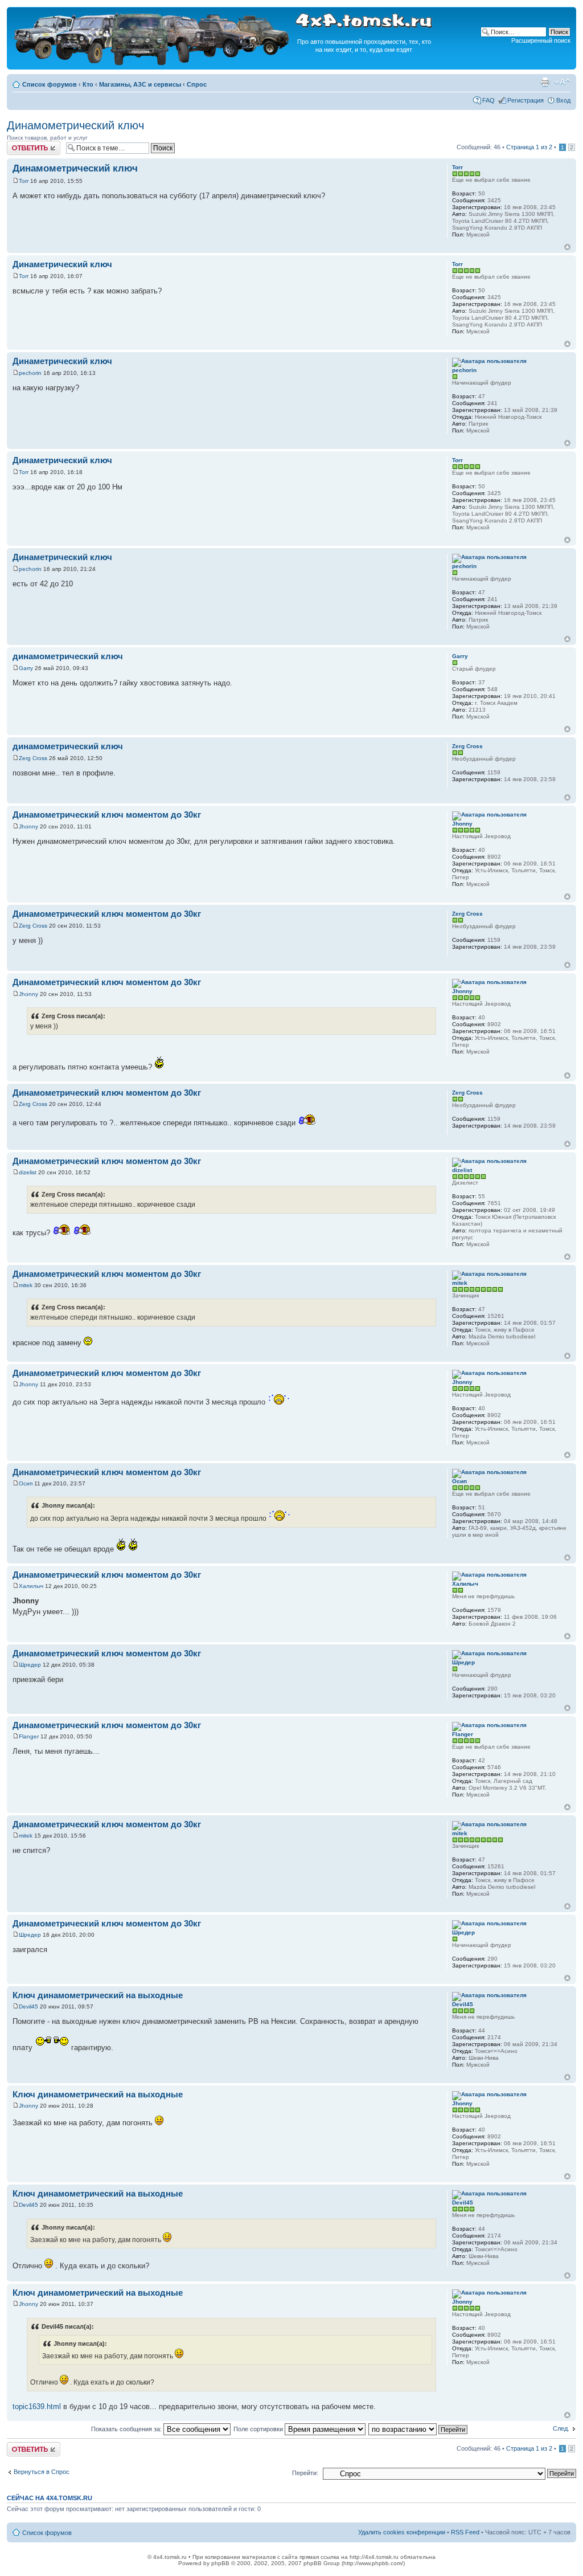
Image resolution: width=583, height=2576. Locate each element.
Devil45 (28, 2006)
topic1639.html (37, 2406)
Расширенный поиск (541, 40)
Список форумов (50, 84)
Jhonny (28, 826)
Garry (26, 668)
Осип (26, 1483)
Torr (24, 181)
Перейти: (305, 2473)
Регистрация (525, 100)
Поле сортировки (259, 2429)
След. (561, 2428)
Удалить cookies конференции (402, 2532)
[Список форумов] (153, 64)
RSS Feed (465, 2532)
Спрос (197, 84)
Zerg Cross (33, 758)
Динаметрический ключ (62, 264)
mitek (26, 1285)
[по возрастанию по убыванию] (418, 2429)
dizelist (28, 1172)
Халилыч (31, 1586)
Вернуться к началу (567, 247)
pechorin (30, 373)
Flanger (29, 1736)
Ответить (20, 144)
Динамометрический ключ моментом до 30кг (107, 815)
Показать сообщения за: (127, 2429)
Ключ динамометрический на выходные (98, 1995)
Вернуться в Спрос (42, 2472)
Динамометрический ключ (75, 125)
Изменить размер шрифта (562, 82)
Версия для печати (545, 82)
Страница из (529, 147)
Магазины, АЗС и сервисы (140, 84)
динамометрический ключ (68, 656)
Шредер (30, 1665)
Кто (88, 84)
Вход (563, 100)
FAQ (488, 100)
